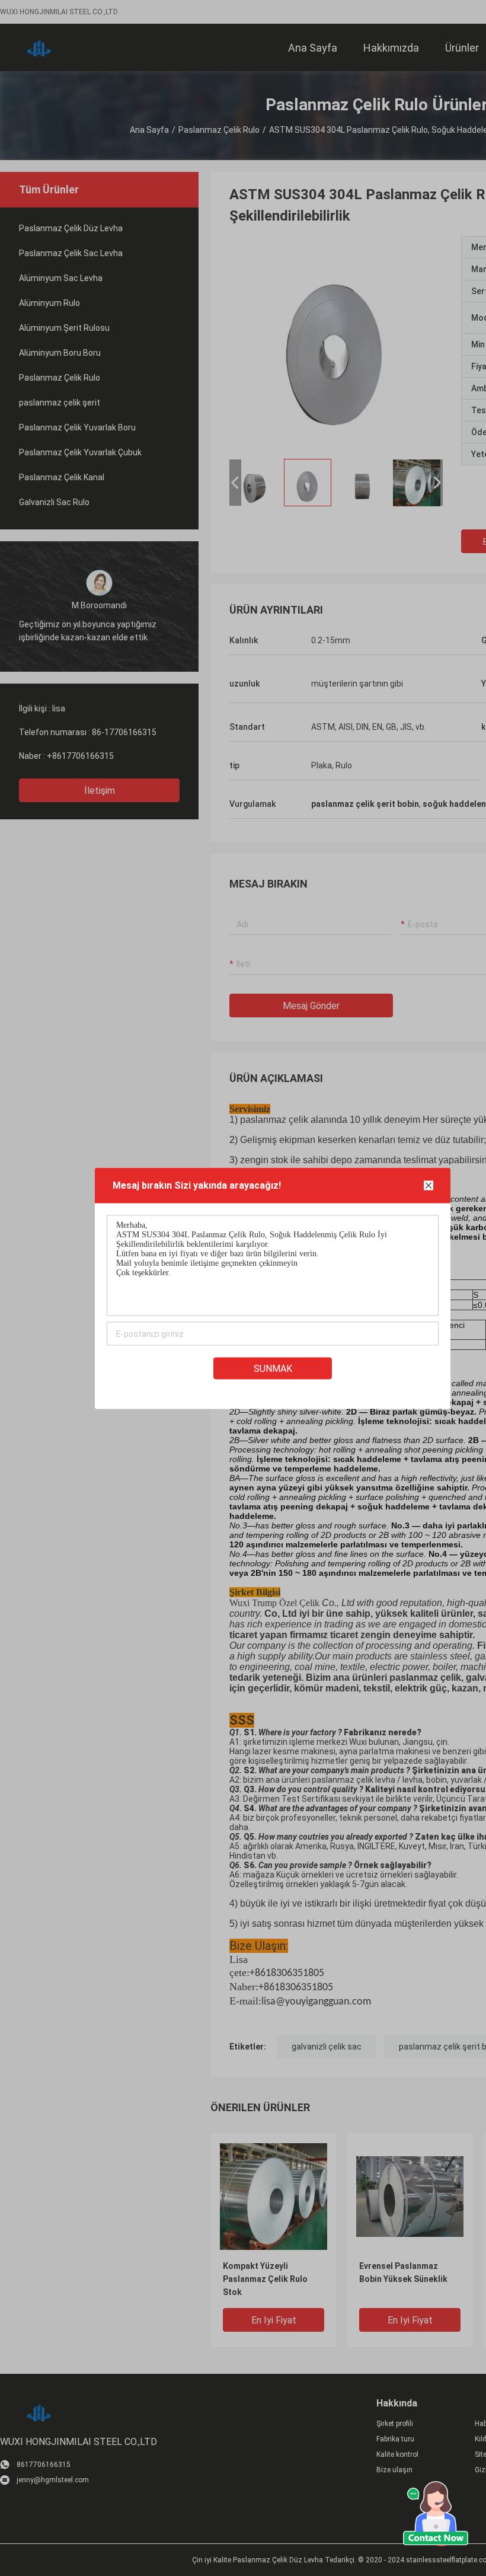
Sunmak (273, 1368)
